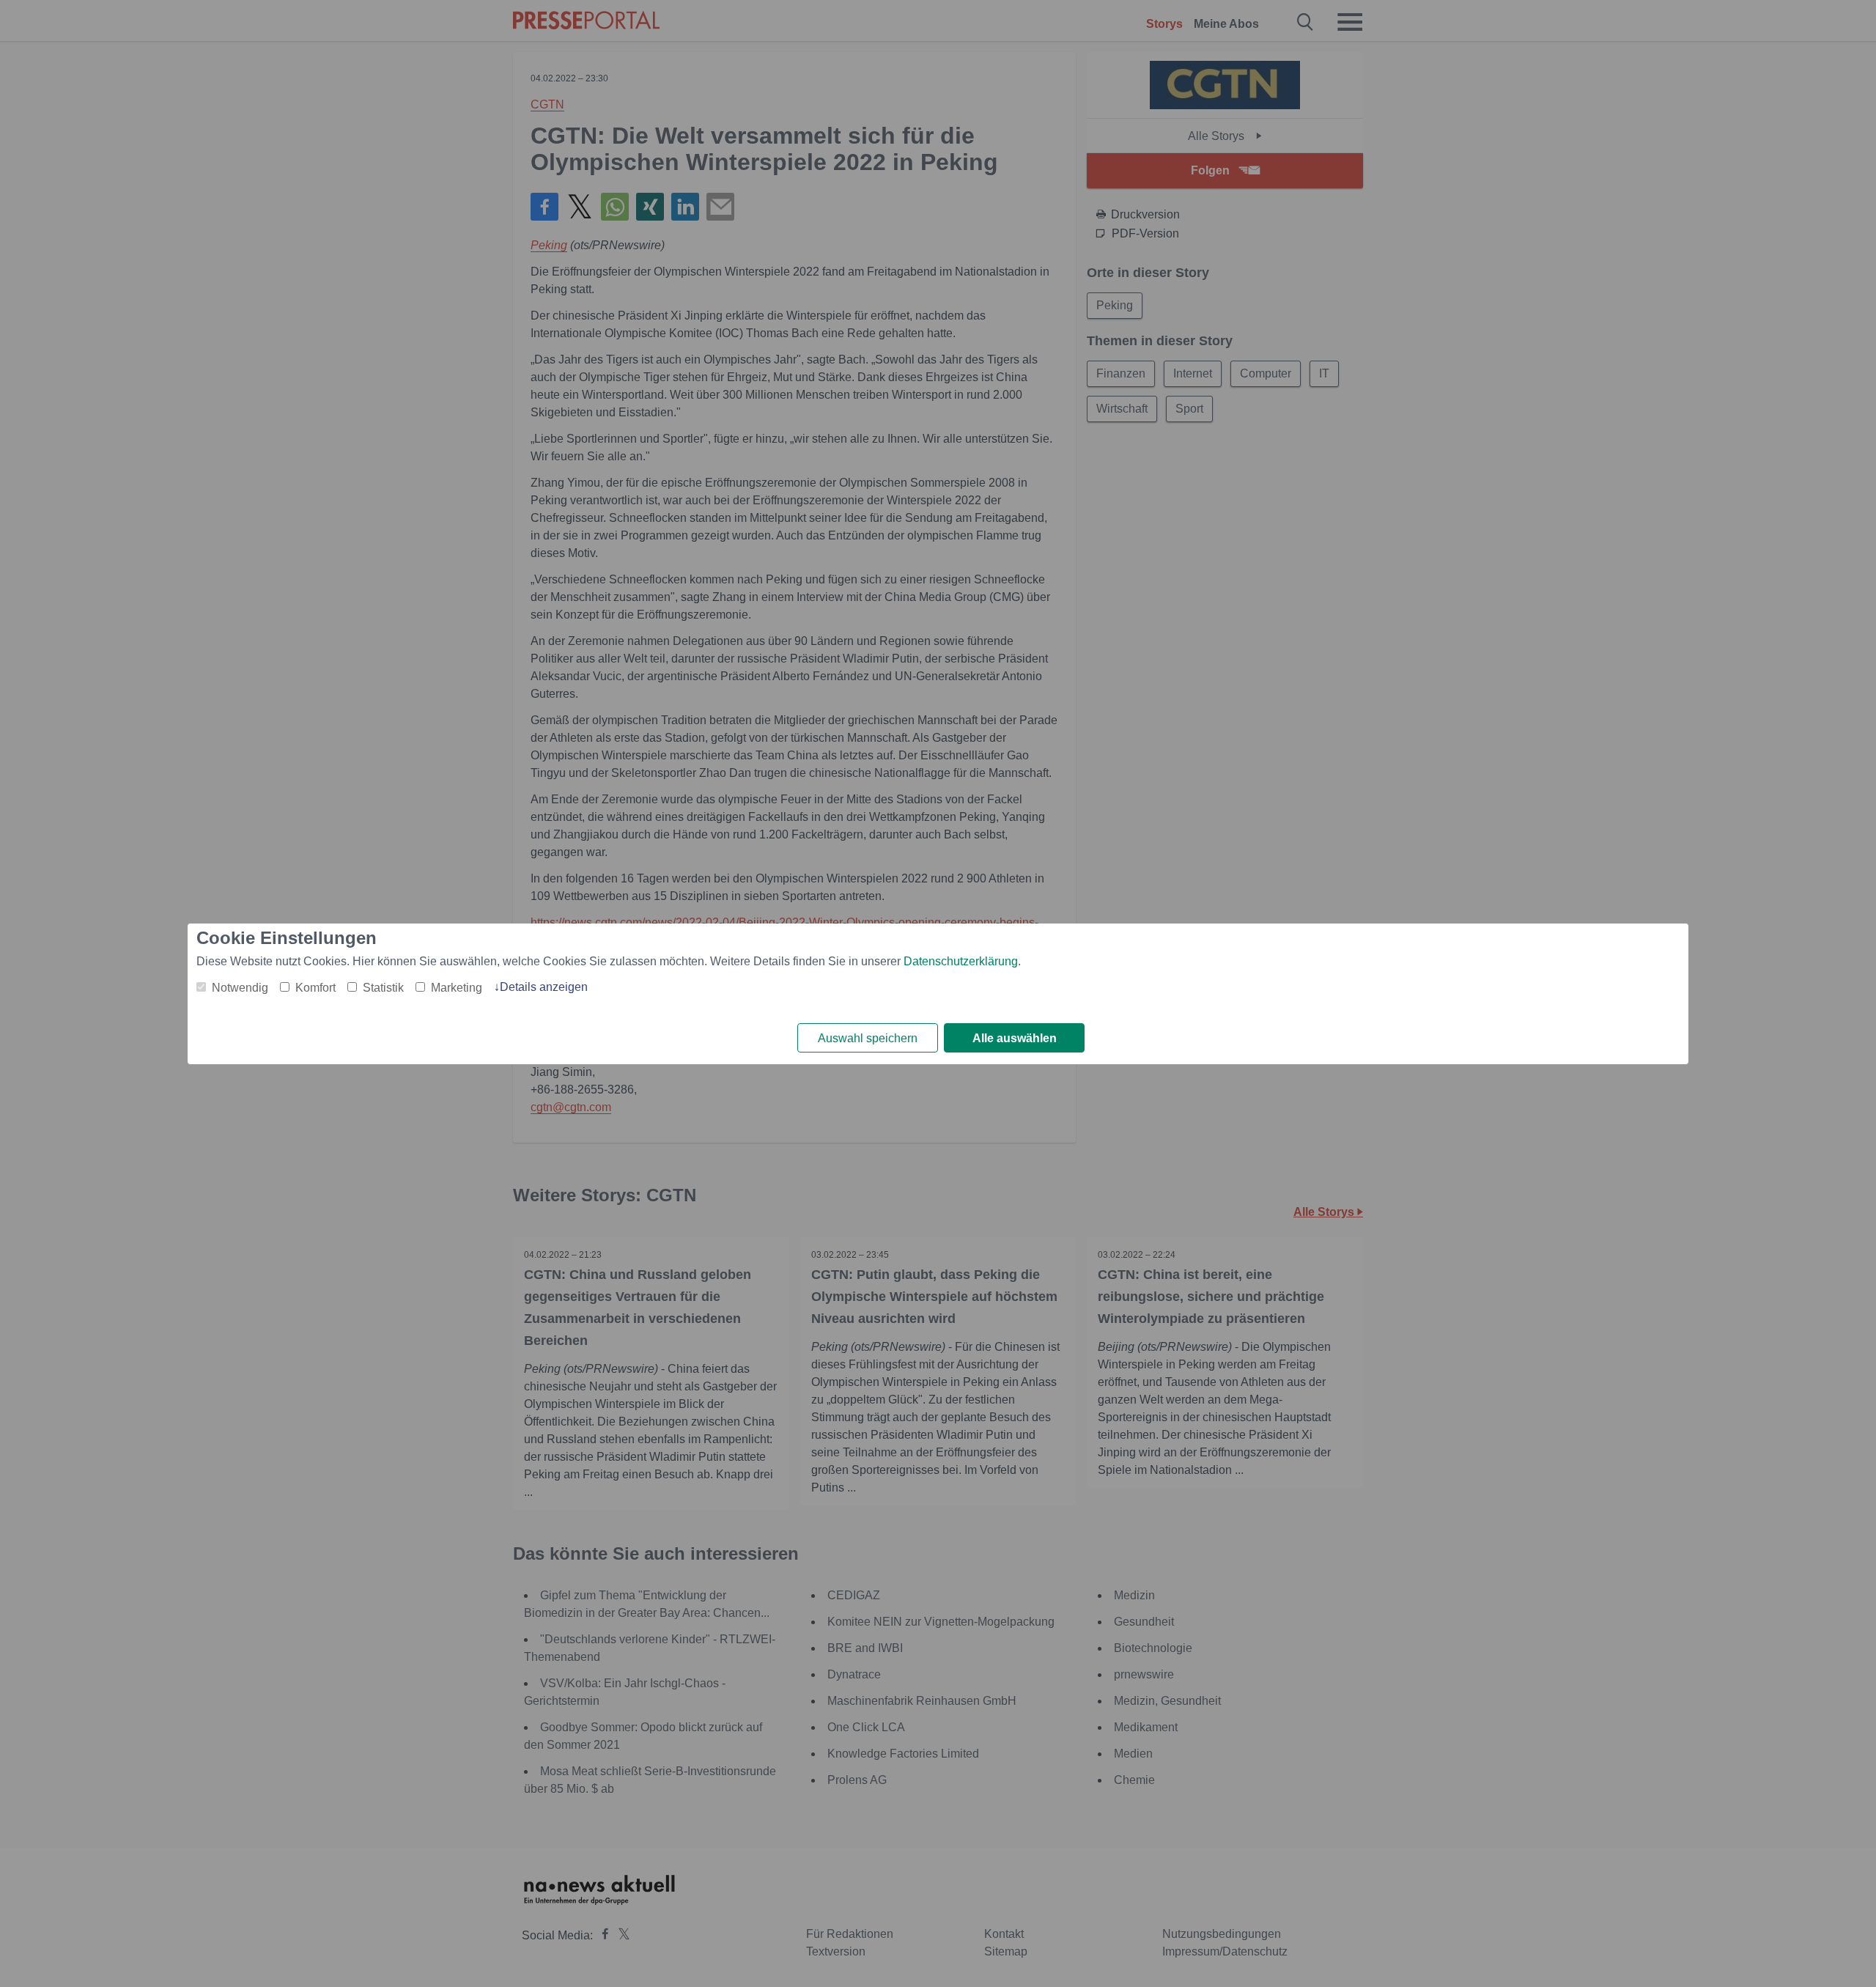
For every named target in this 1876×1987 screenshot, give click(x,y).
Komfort (315, 988)
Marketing (457, 988)
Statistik (383, 988)
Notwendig (240, 988)
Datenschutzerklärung (961, 961)
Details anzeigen (544, 987)
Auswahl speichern (868, 1038)
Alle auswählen (1015, 1038)
